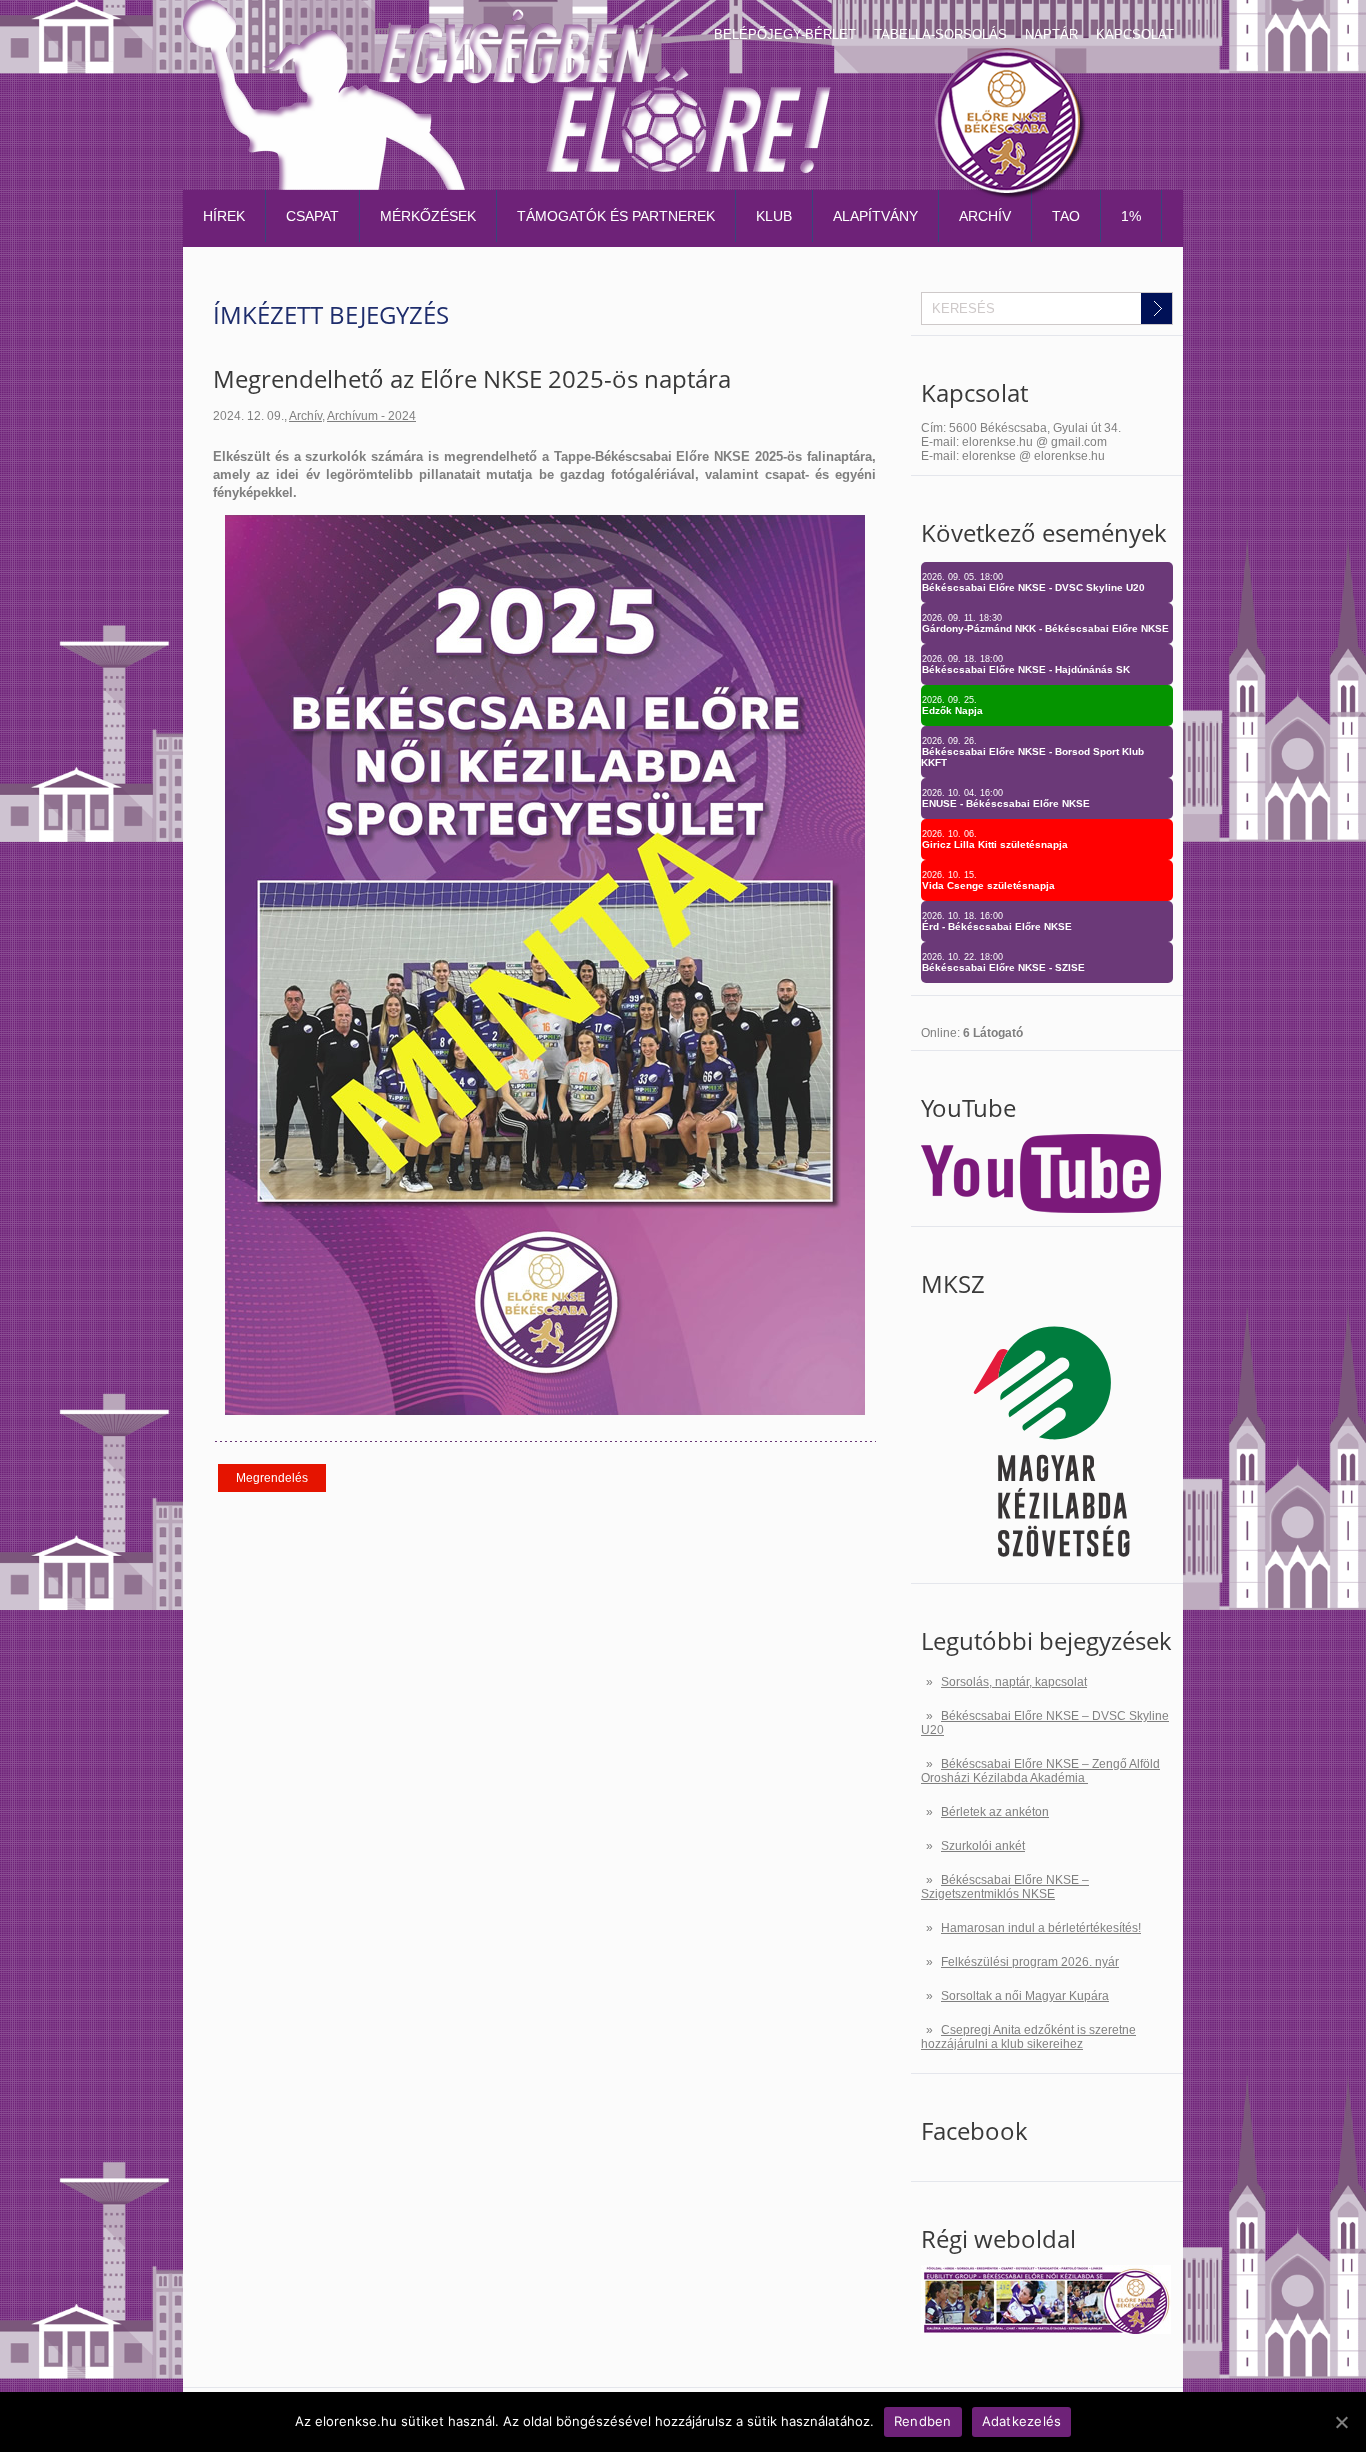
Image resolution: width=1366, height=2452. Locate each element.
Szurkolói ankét (983, 1846)
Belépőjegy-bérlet (785, 34)
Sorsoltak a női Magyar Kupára (1025, 1996)
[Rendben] (1341, 2422)
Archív (985, 216)
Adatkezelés (1022, 2421)
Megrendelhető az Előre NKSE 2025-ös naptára (472, 378)
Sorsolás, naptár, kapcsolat (1014, 1682)
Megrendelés (272, 1478)
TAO (1066, 216)
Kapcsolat (1135, 34)
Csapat (312, 216)
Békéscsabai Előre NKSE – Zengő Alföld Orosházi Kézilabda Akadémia (1040, 1771)
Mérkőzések (428, 216)
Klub (774, 216)
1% (1131, 216)
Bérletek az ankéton (995, 1812)
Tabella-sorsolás (940, 34)
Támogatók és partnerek (616, 216)
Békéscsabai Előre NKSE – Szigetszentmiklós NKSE (1005, 1887)
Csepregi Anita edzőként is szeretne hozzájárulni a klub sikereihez (1028, 2037)
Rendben (923, 2421)
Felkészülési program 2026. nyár (1030, 1962)
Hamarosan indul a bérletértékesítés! (1041, 1928)
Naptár (1051, 34)
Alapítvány (875, 216)
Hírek (224, 216)
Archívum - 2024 (371, 416)
